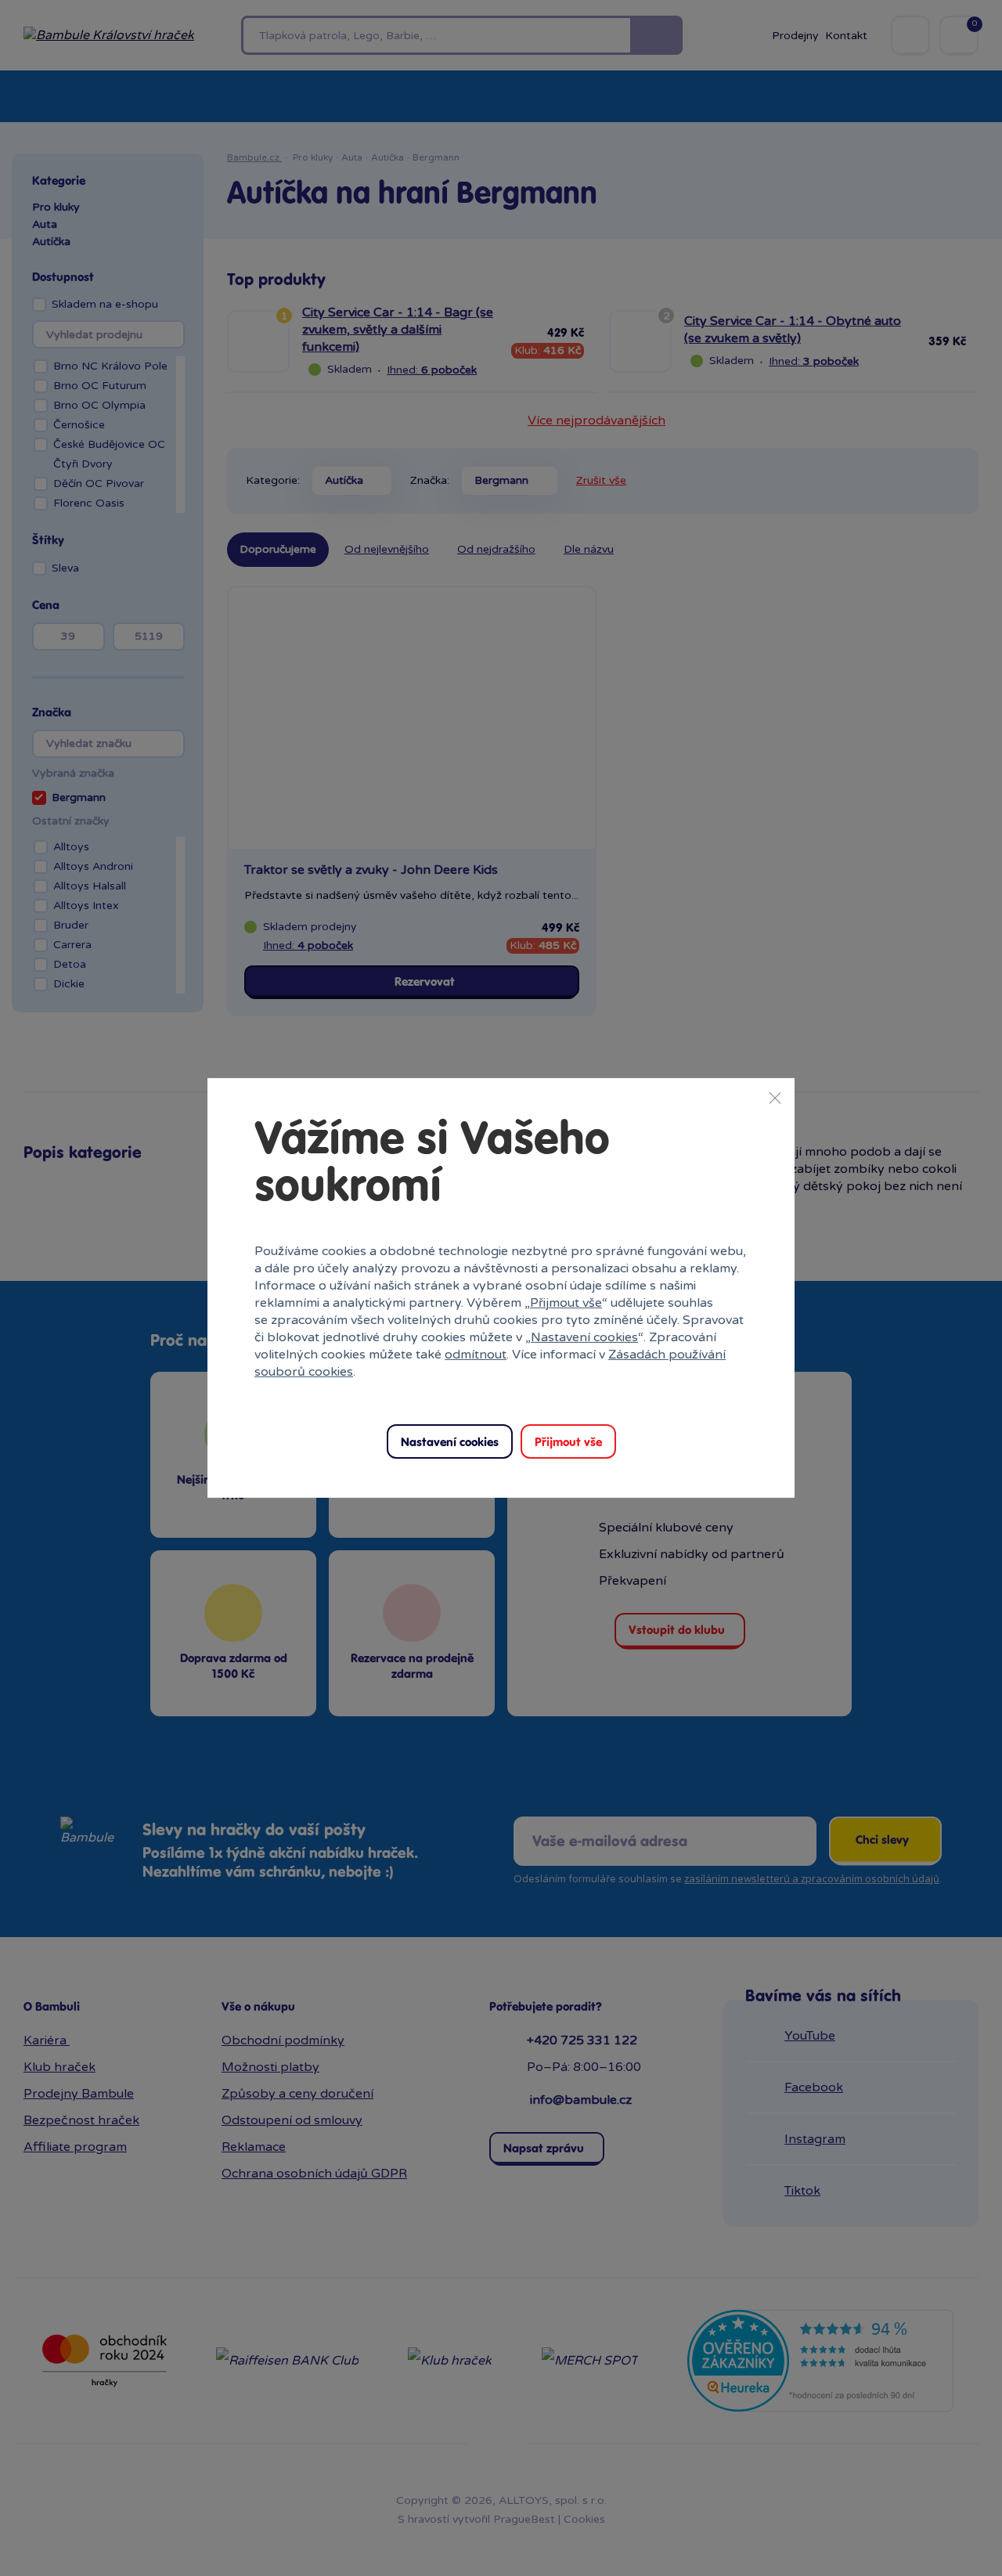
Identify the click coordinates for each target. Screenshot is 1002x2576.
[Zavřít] (775, 1098)
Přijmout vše (566, 1303)
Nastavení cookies (584, 1337)
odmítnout (476, 1355)
